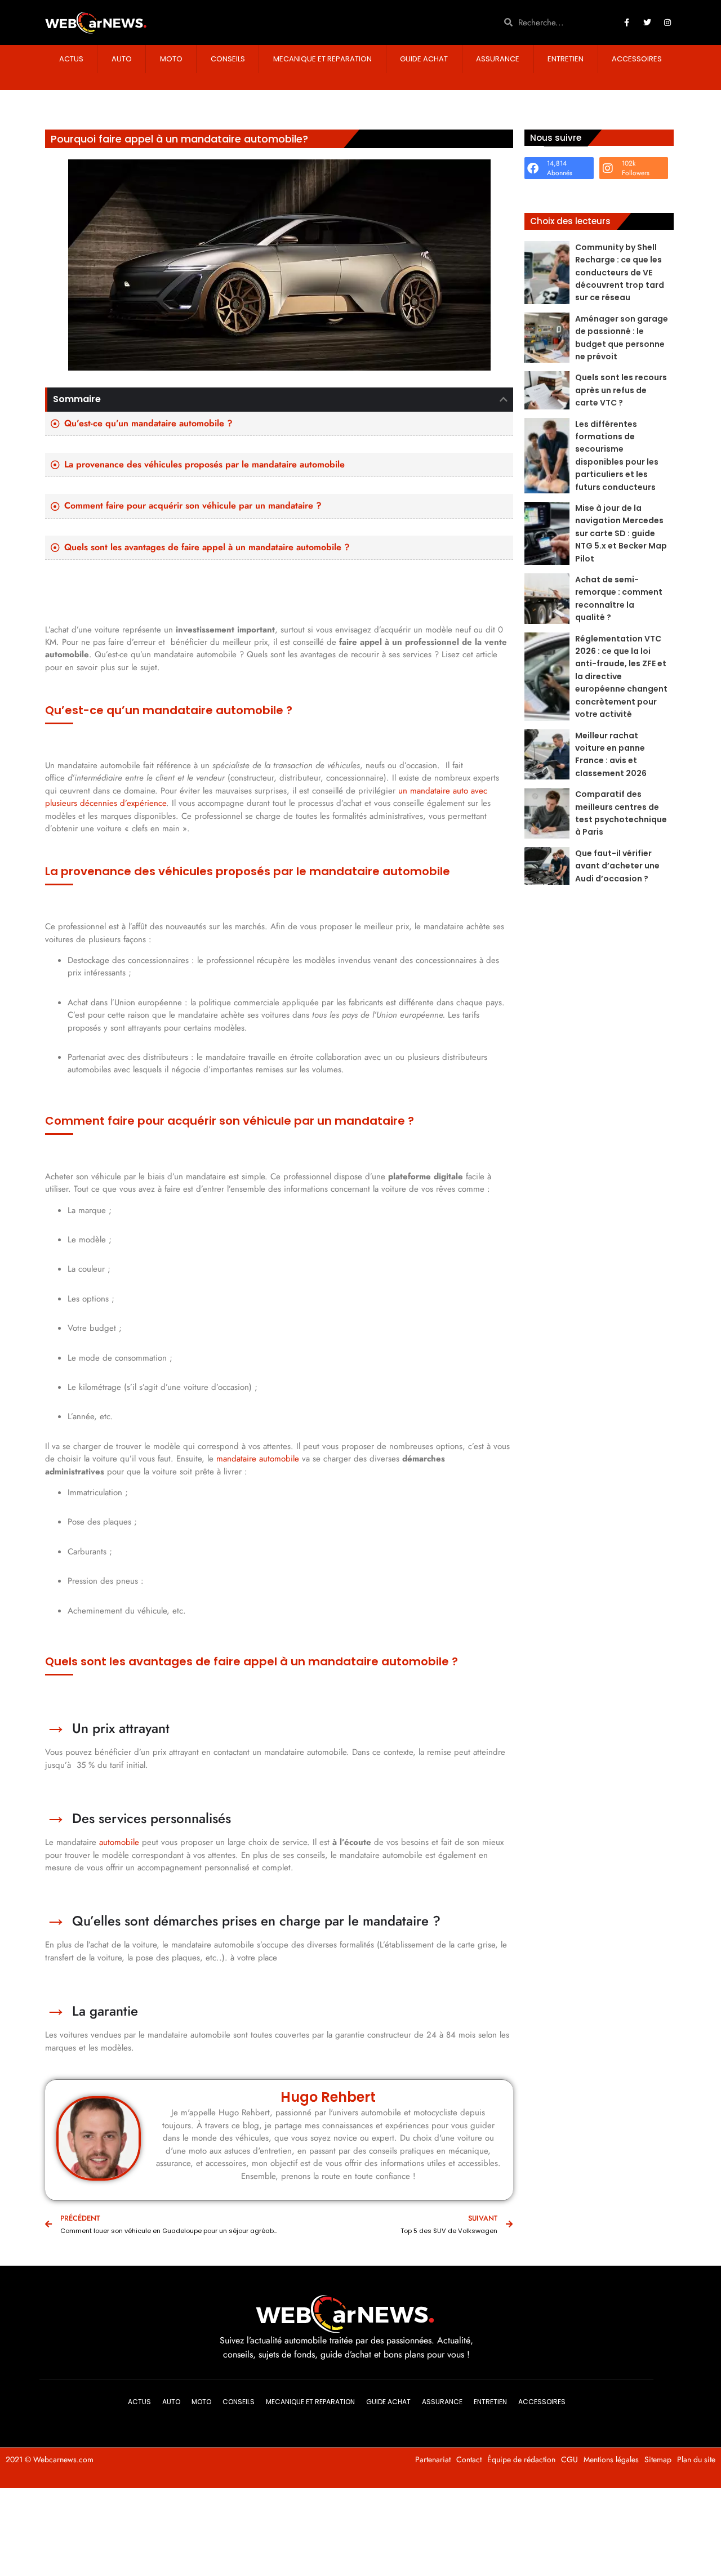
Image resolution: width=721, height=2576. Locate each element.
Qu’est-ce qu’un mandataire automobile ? (148, 424)
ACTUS (71, 59)
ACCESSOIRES (637, 59)
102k (629, 163)
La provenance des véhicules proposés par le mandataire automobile (204, 465)
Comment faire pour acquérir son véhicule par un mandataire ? (194, 506)
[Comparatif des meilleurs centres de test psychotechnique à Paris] (547, 813)
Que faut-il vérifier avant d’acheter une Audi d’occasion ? (617, 866)
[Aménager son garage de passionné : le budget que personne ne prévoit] (547, 338)
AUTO (122, 59)
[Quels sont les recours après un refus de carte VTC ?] (547, 390)
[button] (504, 399)
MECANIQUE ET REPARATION (322, 59)
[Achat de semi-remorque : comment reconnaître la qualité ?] (547, 599)
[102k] (608, 168)
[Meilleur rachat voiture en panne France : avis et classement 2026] (547, 755)
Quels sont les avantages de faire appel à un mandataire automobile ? (207, 547)
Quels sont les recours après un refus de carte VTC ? (621, 390)
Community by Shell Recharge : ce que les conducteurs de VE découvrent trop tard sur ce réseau (620, 273)
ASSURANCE (498, 59)
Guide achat (424, 59)
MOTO (171, 59)
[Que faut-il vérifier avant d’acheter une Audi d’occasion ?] (547, 866)
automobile (119, 1842)
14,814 (557, 163)
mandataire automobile (258, 1459)
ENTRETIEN (566, 59)
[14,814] (533, 168)
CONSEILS (228, 59)
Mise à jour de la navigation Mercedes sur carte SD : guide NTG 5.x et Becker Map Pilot (621, 533)
